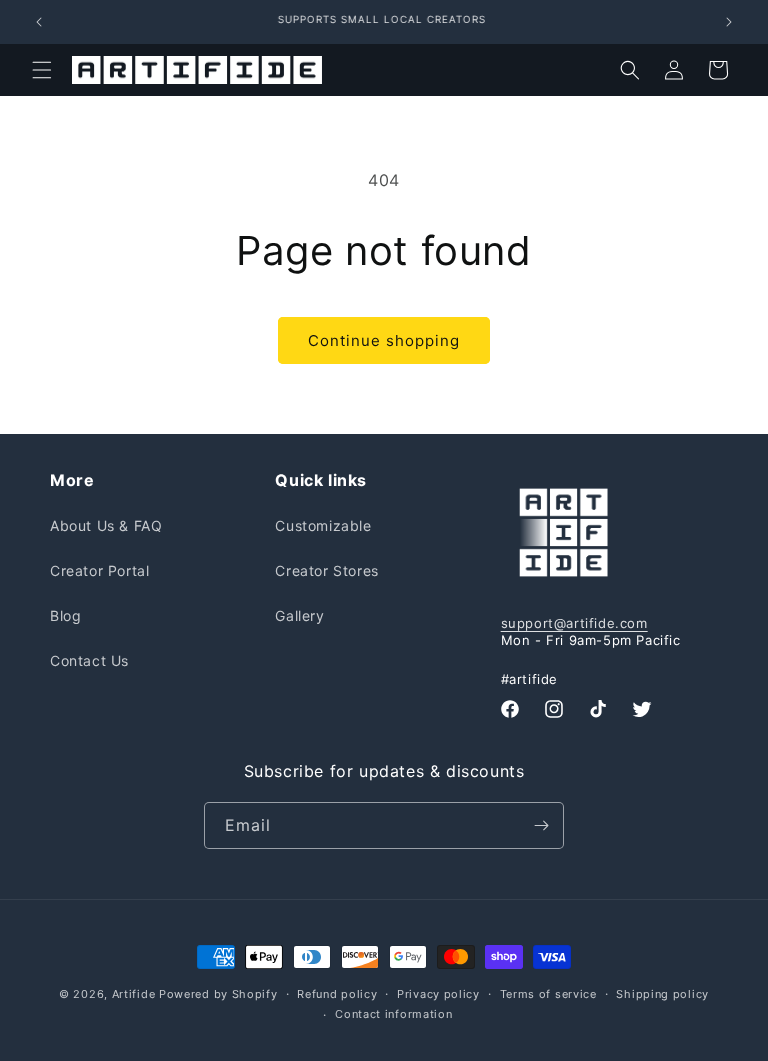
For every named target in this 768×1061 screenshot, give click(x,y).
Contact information (393, 1014)
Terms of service (548, 994)
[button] (42, 70)
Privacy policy (438, 994)
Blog (65, 615)
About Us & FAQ (106, 525)
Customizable (323, 525)
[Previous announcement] (39, 22)
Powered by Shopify (218, 994)
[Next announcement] (729, 22)
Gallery (299, 615)
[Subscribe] (541, 825)
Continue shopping (384, 340)
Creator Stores (326, 570)
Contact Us (89, 660)
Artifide (134, 994)
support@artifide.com (574, 623)
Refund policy (337, 994)
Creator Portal (99, 570)
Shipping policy (662, 994)
